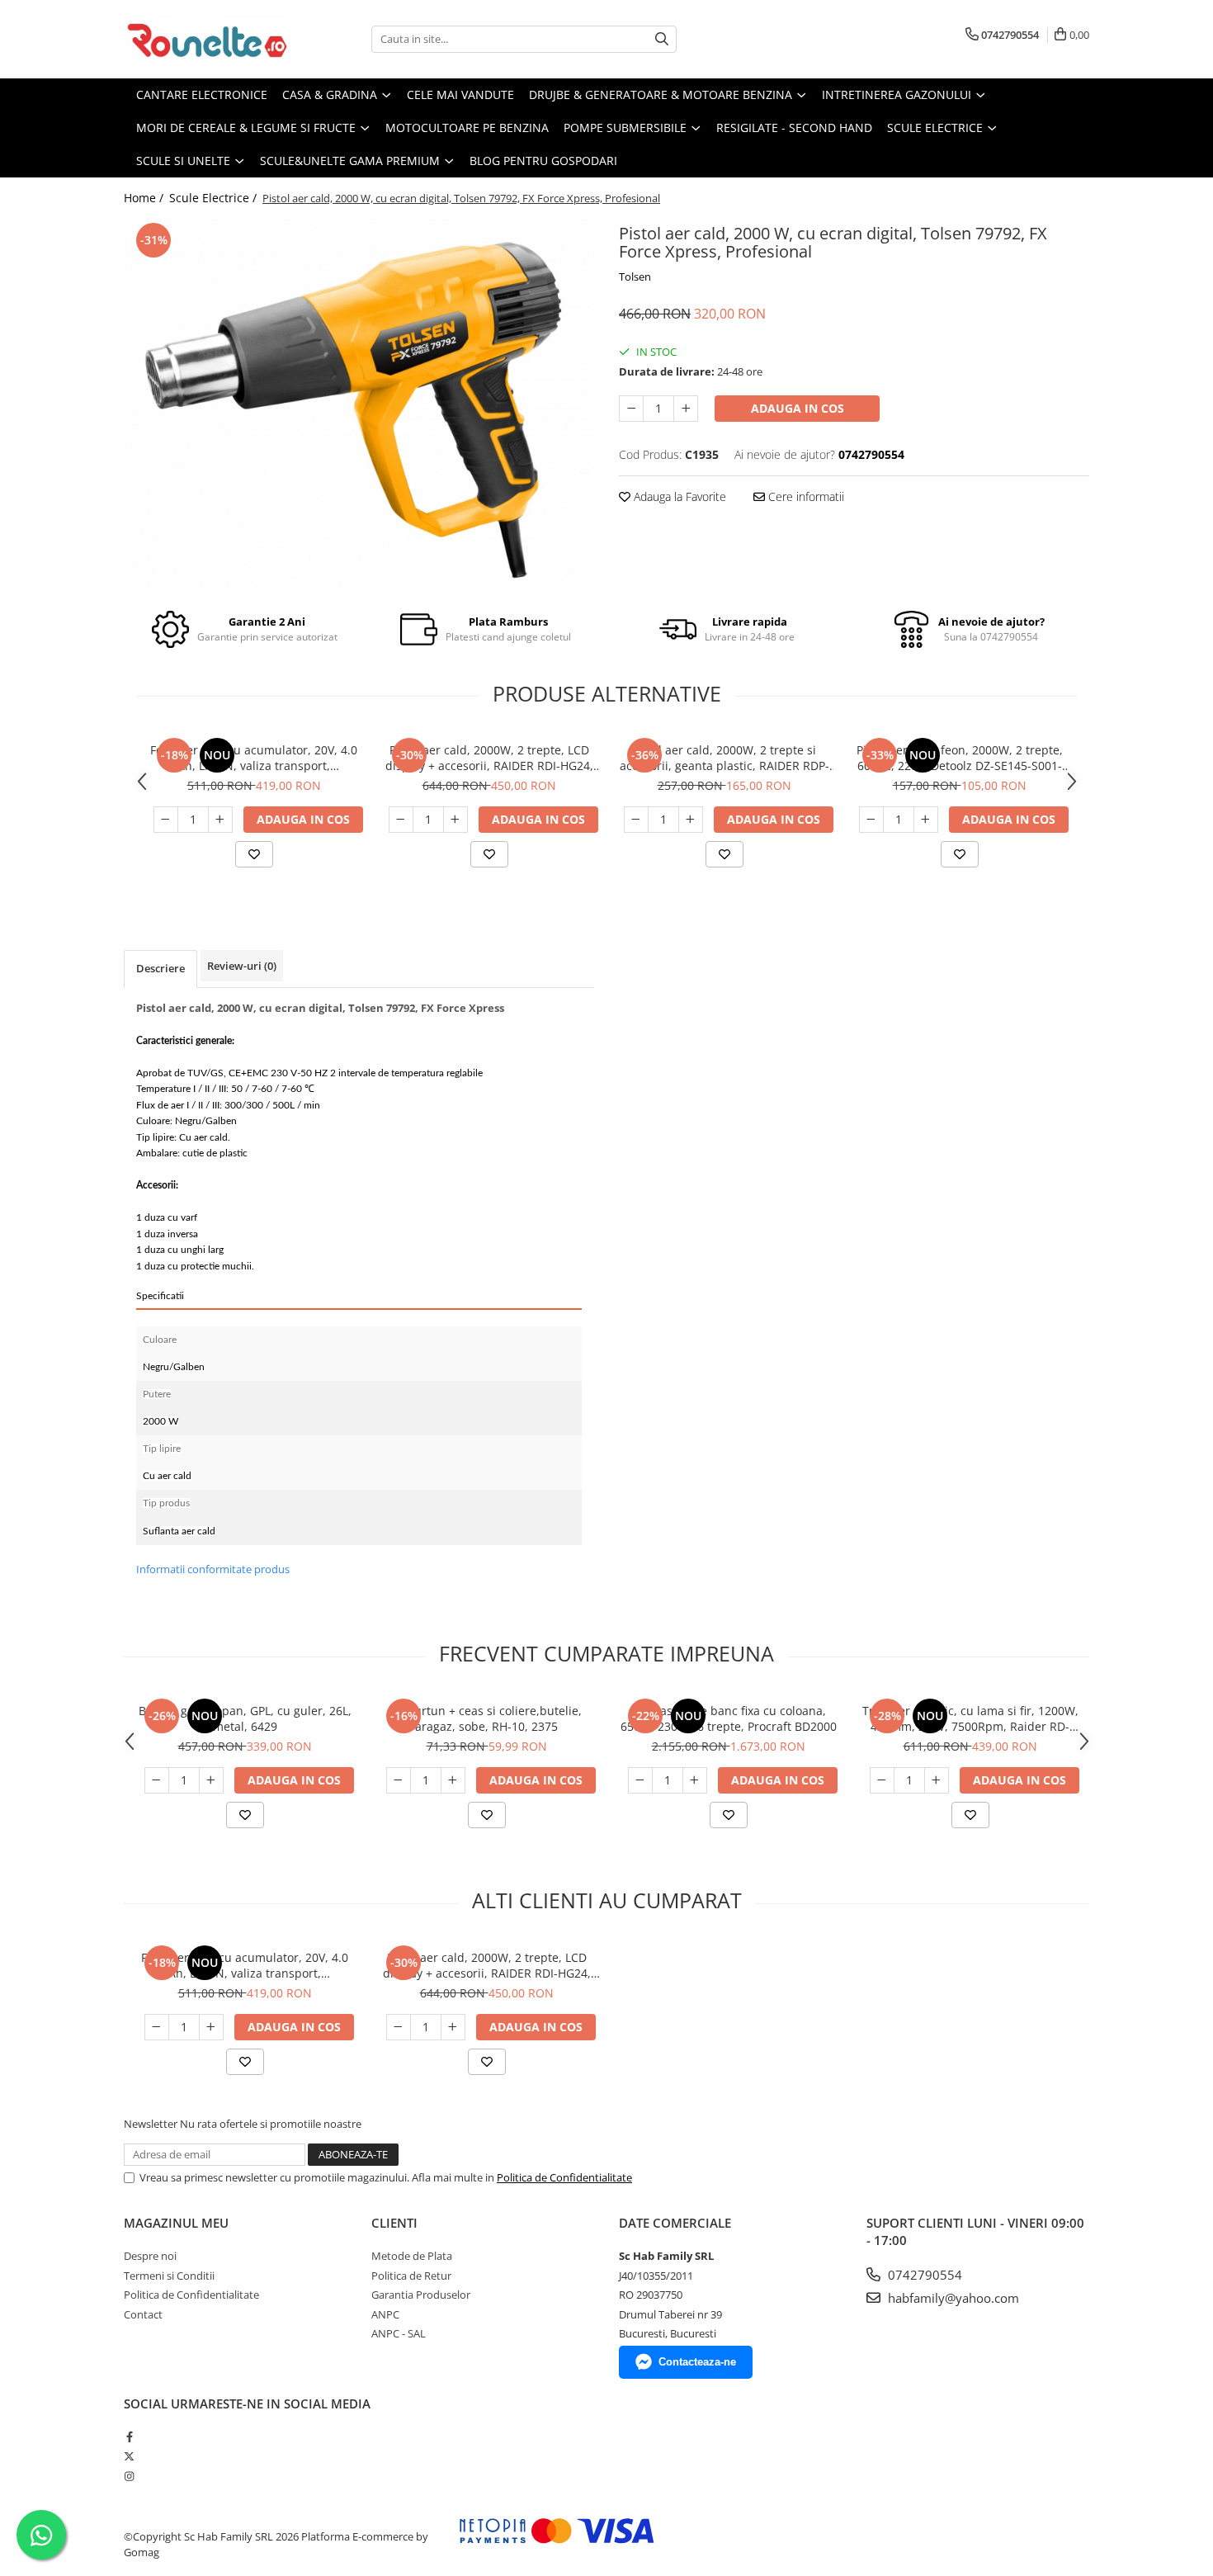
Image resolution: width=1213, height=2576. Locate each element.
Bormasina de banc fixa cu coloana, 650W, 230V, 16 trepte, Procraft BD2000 (729, 1718)
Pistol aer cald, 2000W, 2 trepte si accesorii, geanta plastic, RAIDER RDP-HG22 (724, 758)
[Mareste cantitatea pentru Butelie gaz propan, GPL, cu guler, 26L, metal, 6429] (211, 1780)
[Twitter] (129, 2456)
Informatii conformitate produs (213, 1569)
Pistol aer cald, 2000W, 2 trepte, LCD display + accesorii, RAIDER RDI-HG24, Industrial (489, 758)
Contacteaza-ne (697, 2362)
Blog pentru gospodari (543, 161)
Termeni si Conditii (169, 2276)
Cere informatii (805, 496)
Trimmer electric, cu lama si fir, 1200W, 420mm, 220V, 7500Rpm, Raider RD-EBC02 (970, 1718)
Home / (145, 198)
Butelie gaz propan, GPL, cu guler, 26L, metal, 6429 (245, 1718)
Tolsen (635, 277)
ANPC (385, 2314)
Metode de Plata (412, 2256)
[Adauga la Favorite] (254, 854)
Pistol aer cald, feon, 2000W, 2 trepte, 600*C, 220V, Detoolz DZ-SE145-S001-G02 (960, 758)
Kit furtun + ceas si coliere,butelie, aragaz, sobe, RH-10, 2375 (487, 1718)
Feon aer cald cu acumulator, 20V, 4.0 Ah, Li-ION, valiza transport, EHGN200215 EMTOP (254, 758)
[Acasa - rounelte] (206, 39)
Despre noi (150, 2256)
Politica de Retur (411, 2276)
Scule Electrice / (215, 198)
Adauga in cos (798, 408)
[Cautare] (662, 39)
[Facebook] (129, 2437)
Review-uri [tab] (242, 966)
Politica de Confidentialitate (564, 2177)
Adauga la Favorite (678, 496)
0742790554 (923, 2275)
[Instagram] (129, 2476)
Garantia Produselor (421, 2295)
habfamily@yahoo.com (952, 2298)
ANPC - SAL (399, 2333)
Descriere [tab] (160, 968)
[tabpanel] (359, 403)
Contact (143, 2314)
